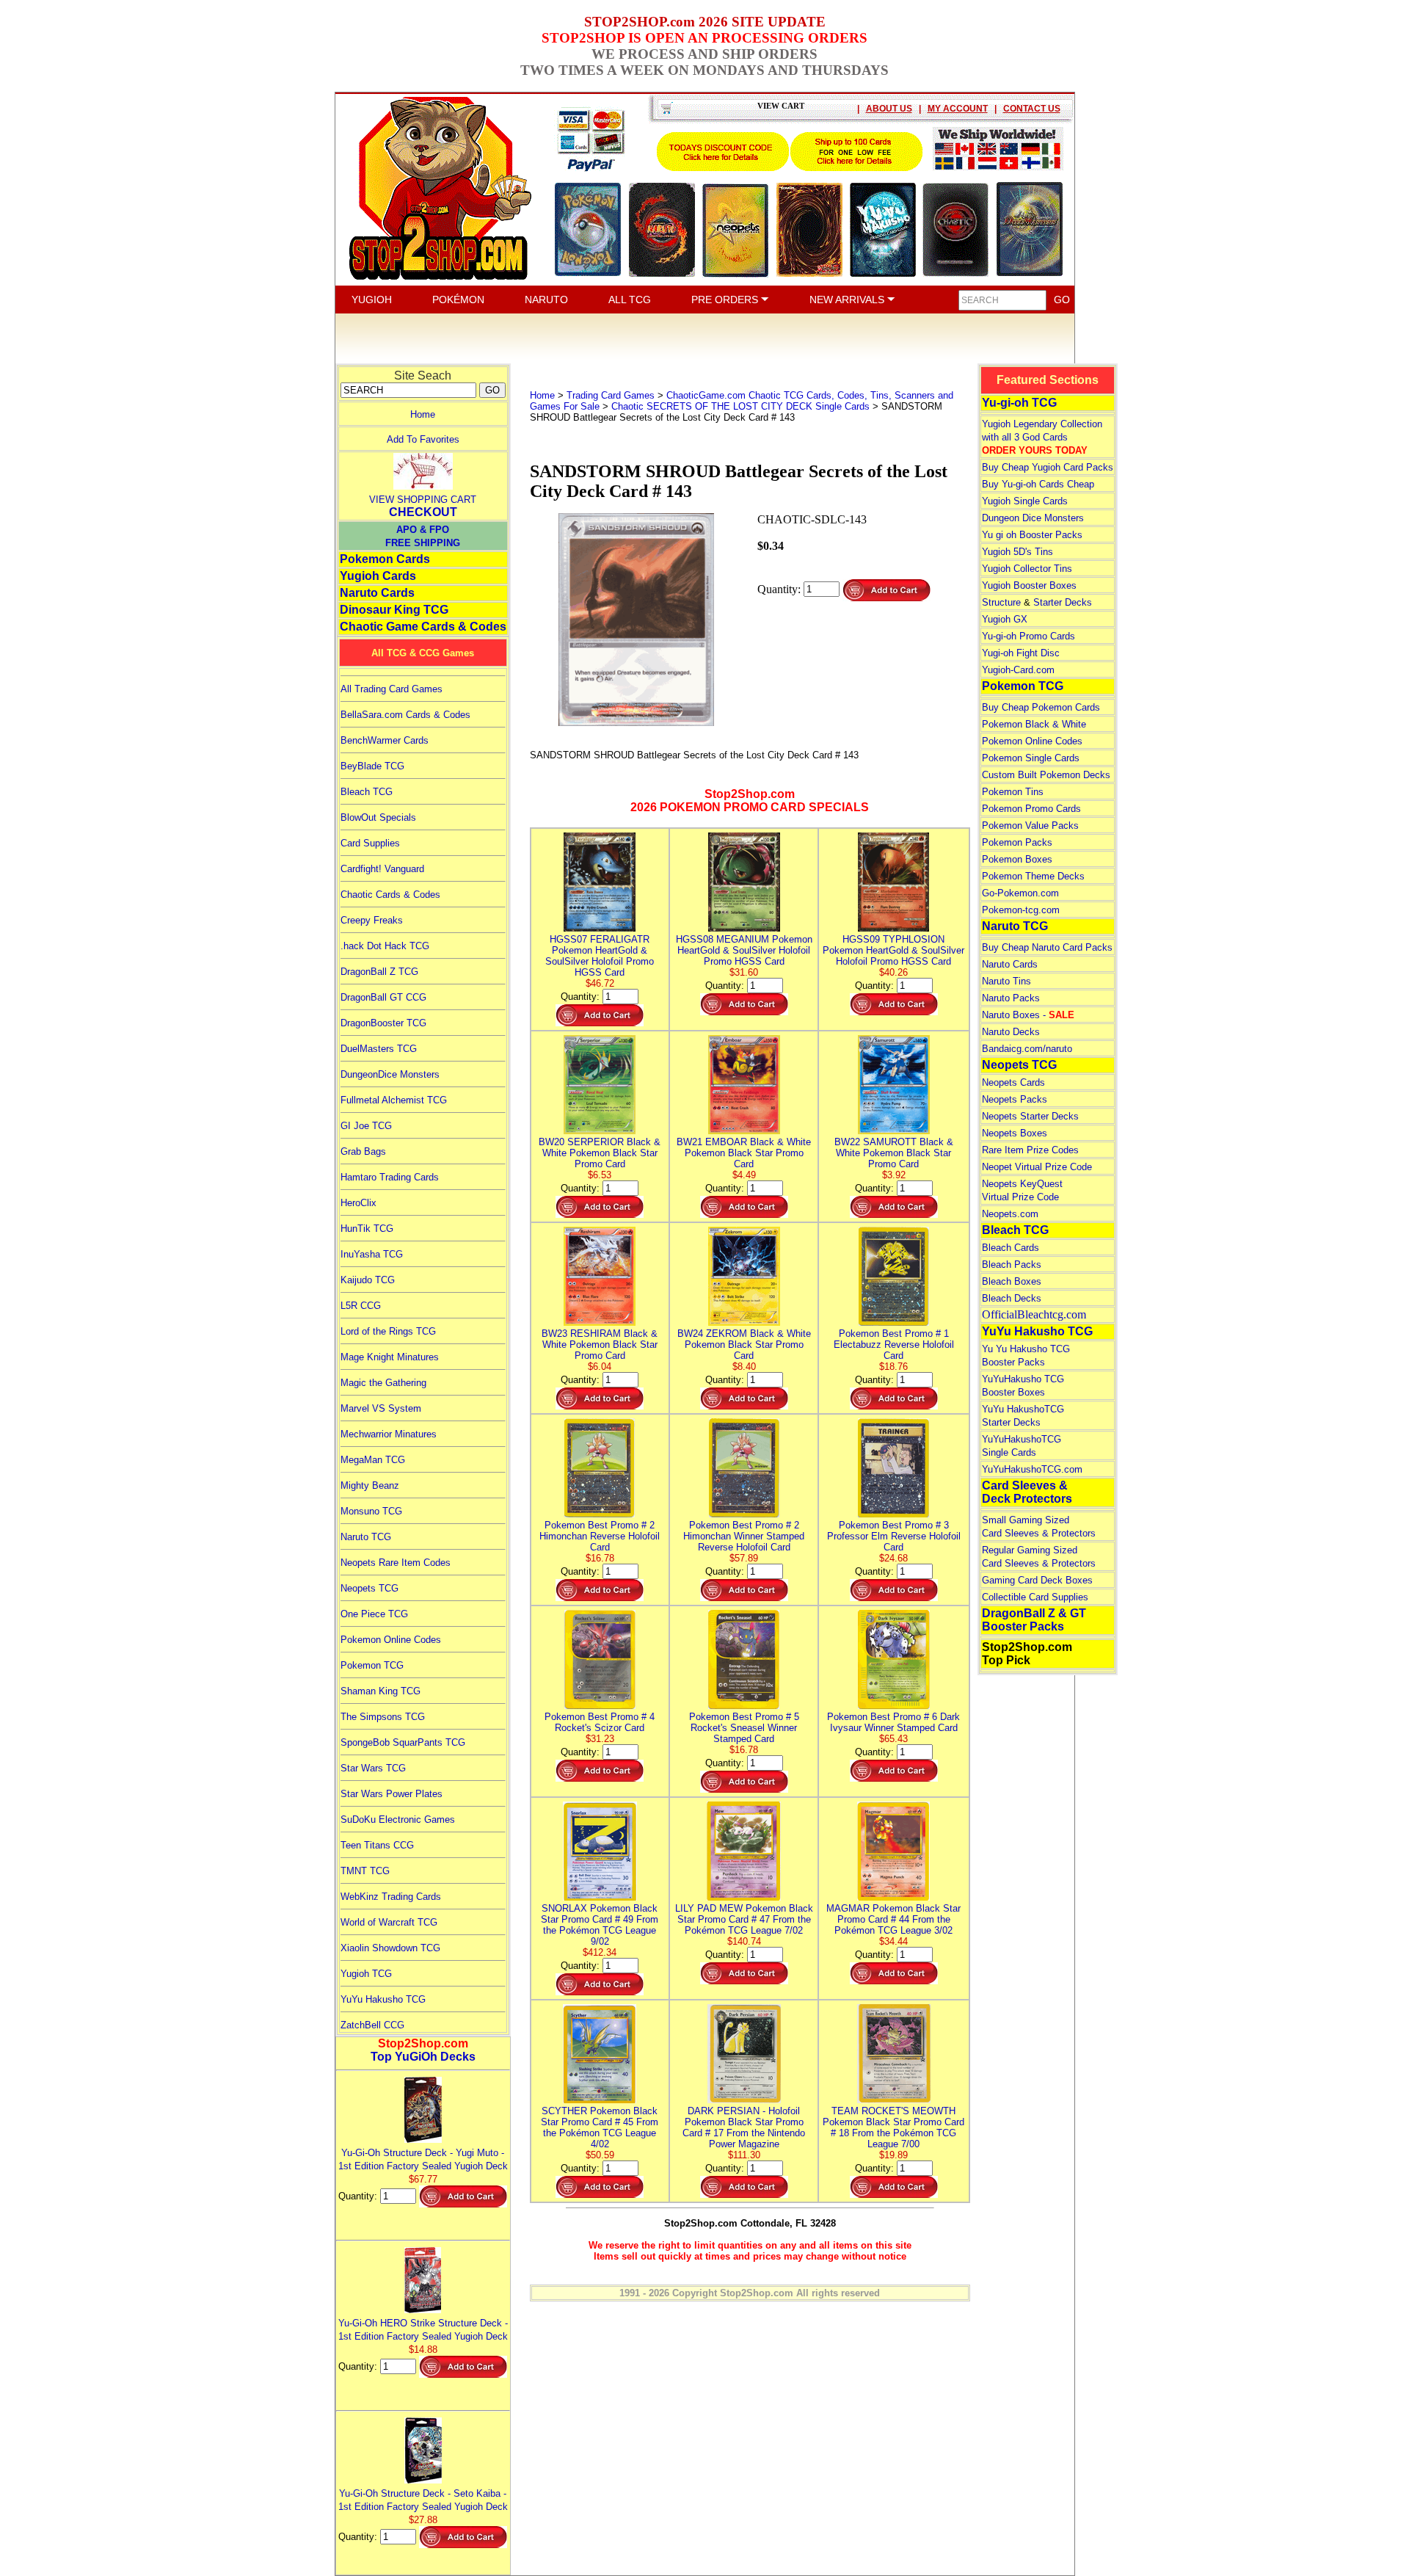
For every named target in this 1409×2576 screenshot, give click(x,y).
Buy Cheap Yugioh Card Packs (1048, 467)
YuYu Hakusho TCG (383, 1999)
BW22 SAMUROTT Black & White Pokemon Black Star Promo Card (894, 1153)
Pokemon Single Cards (1031, 758)
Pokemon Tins (1013, 792)
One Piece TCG (374, 1614)
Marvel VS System (381, 1408)
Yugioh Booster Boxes (1029, 585)
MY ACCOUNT (958, 109)
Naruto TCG (366, 1537)
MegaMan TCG (373, 1460)
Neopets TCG (369, 1588)
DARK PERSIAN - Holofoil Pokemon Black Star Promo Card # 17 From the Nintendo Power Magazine (744, 2127)
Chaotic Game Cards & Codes (423, 627)
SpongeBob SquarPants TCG (403, 1742)
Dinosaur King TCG (394, 610)
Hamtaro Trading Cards (390, 1177)
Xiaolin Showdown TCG (390, 1948)
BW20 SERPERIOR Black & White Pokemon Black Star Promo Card (600, 1153)
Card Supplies (370, 843)
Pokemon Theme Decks (1033, 876)
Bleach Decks (1012, 1298)
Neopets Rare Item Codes (396, 1563)
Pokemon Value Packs (1030, 826)
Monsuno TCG (371, 1511)
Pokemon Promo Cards (1031, 809)
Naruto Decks (1011, 1032)
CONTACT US (1032, 109)
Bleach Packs (1012, 1265)
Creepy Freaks (372, 920)
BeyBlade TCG (372, 766)
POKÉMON (458, 300)
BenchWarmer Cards (385, 740)
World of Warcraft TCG (389, 1922)
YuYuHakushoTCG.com (1032, 1469)
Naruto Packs (1011, 998)
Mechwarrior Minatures (389, 1434)
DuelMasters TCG (379, 1049)
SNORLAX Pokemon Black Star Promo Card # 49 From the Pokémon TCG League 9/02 (600, 1925)
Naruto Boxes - (1028, 1015)
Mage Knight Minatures (390, 1357)
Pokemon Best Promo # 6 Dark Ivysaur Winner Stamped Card (893, 1722)
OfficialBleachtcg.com (1034, 1314)
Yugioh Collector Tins (1027, 569)
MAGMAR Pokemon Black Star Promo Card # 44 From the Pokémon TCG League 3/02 (893, 1919)
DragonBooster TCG (383, 1023)
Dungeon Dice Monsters (1033, 518)
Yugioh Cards (378, 576)
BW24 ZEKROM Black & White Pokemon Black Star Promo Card (744, 1345)
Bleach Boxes (1012, 1281)
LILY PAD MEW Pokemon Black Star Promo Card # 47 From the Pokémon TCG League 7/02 (744, 1919)
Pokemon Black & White (1034, 724)
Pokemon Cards (385, 559)
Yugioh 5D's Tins (1017, 552)
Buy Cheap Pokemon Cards (1041, 707)
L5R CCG (361, 1306)
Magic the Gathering (383, 1383)
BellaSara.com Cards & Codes (405, 715)
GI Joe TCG (366, 1126)
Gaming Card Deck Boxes (1037, 1580)
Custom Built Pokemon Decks (1046, 775)
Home (423, 414)
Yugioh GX (1005, 619)
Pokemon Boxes (1017, 859)
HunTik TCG (367, 1229)
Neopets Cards (1013, 1082)
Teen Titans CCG (377, 1845)
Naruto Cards (377, 593)
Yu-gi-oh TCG (1019, 403)
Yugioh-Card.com (1018, 670)
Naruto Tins (1006, 981)
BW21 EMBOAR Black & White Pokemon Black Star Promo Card (744, 1153)
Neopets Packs (1015, 1099)
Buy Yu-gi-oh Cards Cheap (1038, 484)
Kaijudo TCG (368, 1280)
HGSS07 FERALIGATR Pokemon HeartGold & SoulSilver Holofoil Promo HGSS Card (600, 956)
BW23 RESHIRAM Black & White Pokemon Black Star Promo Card (600, 1345)
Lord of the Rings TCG (388, 1331)
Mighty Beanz (370, 1485)
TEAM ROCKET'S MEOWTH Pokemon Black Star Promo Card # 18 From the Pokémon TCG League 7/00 (893, 2127)
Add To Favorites (423, 439)
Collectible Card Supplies (1035, 1597)
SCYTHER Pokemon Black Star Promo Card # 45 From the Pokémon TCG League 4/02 (600, 2127)
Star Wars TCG (373, 1768)
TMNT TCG (365, 1871)
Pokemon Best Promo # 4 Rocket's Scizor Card (600, 1722)
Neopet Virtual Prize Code (1037, 1167)
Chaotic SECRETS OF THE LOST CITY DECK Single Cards (740, 406)
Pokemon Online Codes (391, 1640)
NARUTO (546, 300)
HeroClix (358, 1203)
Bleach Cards (1011, 1248)
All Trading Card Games (392, 689)
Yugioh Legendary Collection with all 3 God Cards (1042, 437)
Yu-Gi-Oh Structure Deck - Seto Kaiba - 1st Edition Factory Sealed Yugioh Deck (423, 2500)
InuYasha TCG (372, 1254)
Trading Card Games (611, 395)
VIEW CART (781, 106)
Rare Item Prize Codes (1030, 1150)
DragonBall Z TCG (379, 972)
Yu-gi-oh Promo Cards (1028, 636)
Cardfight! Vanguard (382, 869)
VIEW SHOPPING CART (423, 500)
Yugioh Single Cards (1025, 501)
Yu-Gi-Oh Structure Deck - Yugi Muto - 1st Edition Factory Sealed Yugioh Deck (423, 2159)
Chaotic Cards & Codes (390, 895)
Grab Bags (363, 1151)
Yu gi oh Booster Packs (1032, 535)
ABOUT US (889, 109)
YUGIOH (372, 300)
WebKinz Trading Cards (391, 1897)
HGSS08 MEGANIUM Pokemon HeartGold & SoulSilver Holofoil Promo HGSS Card (744, 950)
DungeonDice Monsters (390, 1074)
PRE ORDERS (726, 300)
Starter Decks (1063, 602)
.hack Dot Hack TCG (385, 946)
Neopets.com (1010, 1214)
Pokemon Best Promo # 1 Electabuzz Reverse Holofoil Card (894, 1345)
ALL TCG (630, 300)
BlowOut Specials (378, 817)
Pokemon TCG (372, 1665)
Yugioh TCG (366, 1974)
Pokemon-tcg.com (1021, 910)
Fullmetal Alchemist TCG (394, 1100)
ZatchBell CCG (372, 2025)
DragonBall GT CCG (383, 997)
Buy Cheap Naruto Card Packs (1047, 947)
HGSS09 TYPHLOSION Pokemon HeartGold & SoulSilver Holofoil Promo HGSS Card (893, 950)
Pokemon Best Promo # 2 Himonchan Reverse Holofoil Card (600, 1536)
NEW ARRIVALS (848, 300)
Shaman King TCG (381, 1691)
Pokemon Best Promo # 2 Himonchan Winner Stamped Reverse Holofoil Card (744, 1536)
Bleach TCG (367, 792)
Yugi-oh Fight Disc (1021, 653)
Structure (1001, 602)
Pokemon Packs (1017, 842)
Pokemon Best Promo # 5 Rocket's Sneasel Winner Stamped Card (744, 1728)
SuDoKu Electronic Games (398, 1819)
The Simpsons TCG (383, 1717)
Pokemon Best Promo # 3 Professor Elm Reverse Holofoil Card (894, 1536)
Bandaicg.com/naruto (1027, 1049)
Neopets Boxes (1015, 1133)
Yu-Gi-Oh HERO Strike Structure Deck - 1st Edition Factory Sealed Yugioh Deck (423, 2330)
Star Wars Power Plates (392, 1794)
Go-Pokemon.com (1020, 893)
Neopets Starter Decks (1030, 1116)
